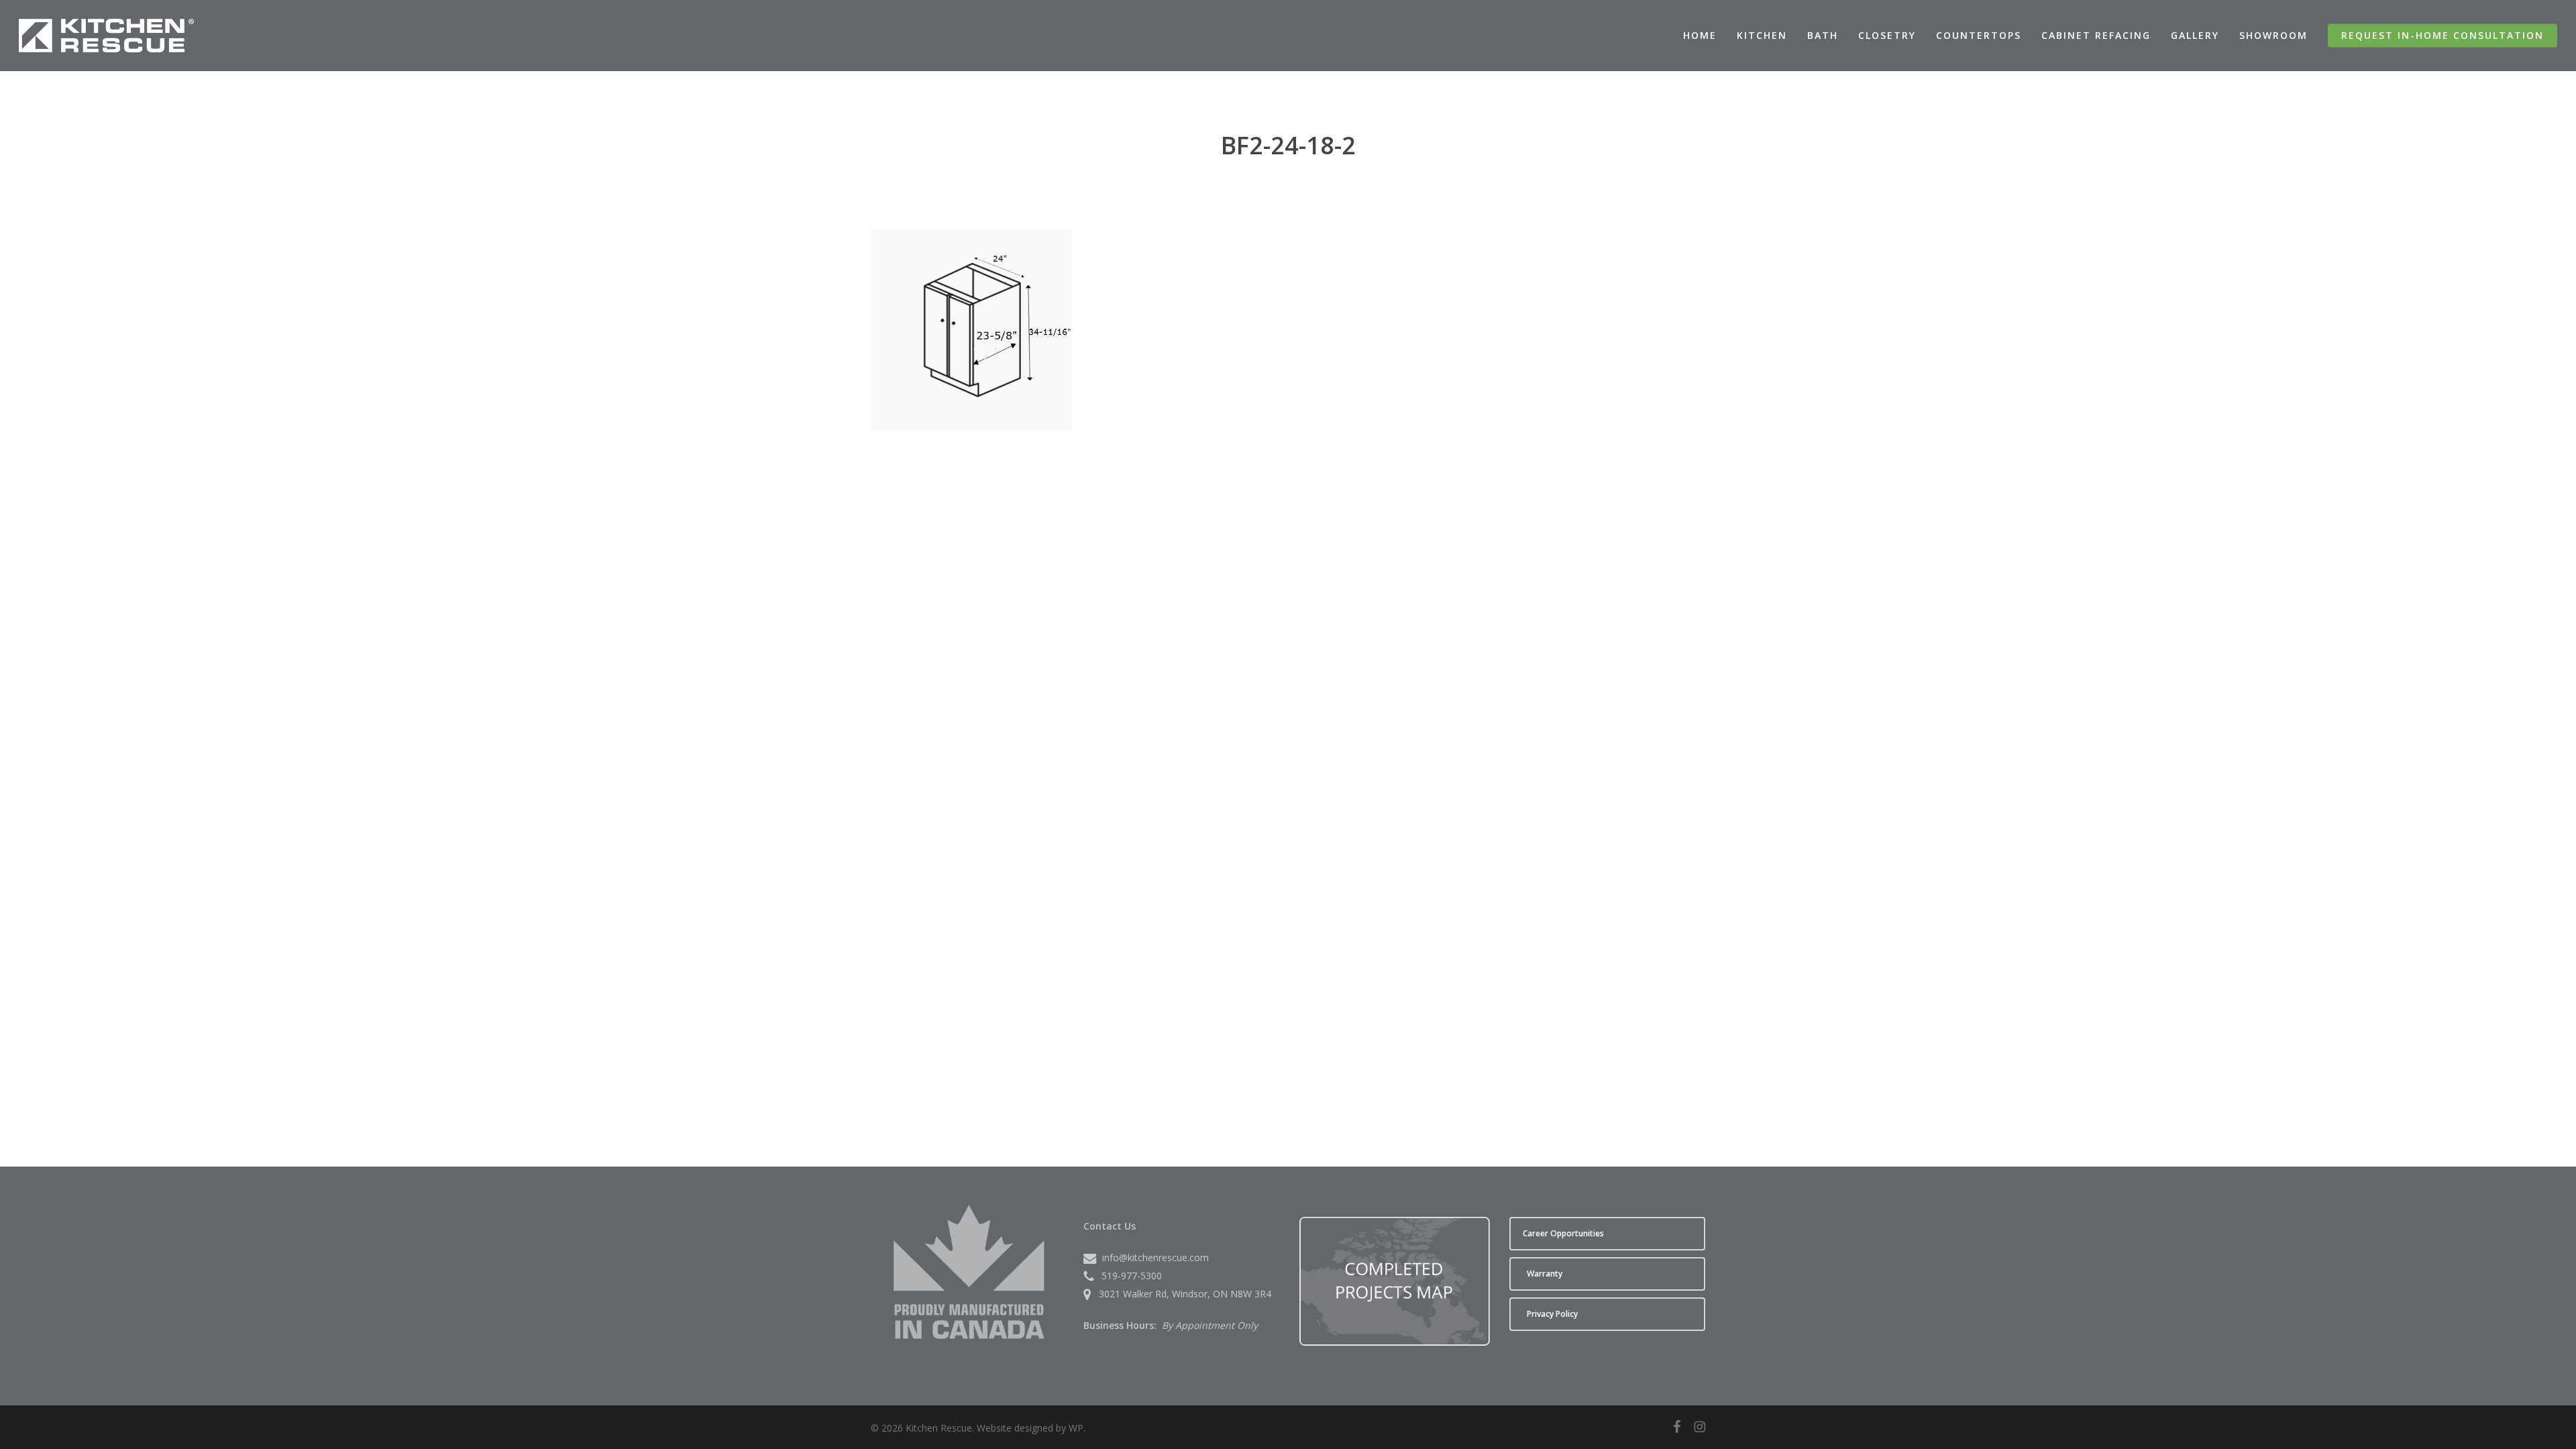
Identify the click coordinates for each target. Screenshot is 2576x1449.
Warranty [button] (1545, 1274)
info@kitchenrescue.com (1156, 1257)
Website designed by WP (1030, 1428)
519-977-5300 (1132, 1276)
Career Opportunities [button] (1563, 1233)
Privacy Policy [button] (1552, 1314)
